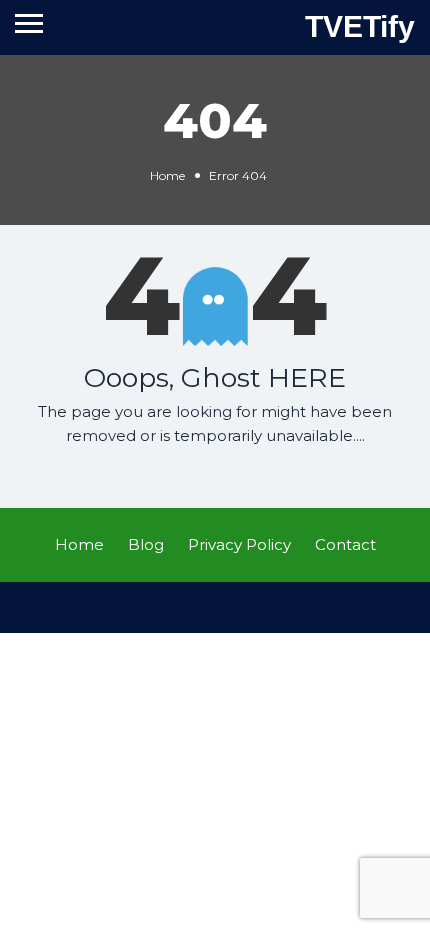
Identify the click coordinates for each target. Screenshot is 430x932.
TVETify (360, 26)
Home (167, 175)
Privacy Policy (239, 544)
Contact (345, 544)
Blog (146, 544)
